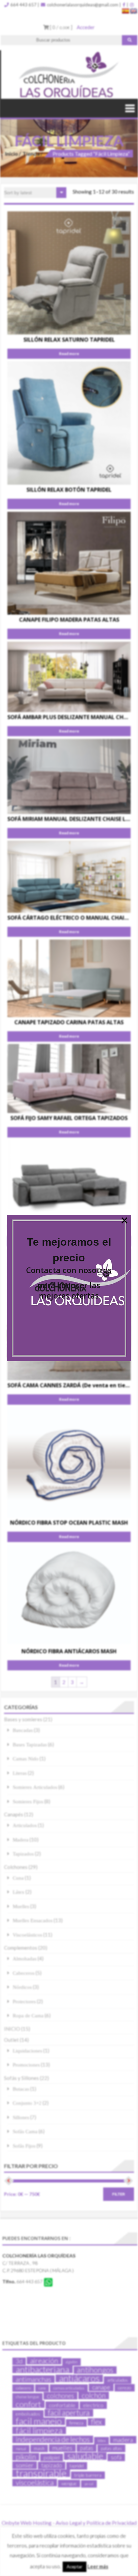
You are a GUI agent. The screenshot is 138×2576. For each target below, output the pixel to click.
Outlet (11, 2040)
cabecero (23, 2388)
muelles (62, 2448)
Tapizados (23, 1854)
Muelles (21, 1906)
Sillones (21, 2117)
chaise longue (27, 2397)
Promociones (26, 2065)
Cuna (18, 1878)
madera (123, 2440)
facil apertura (69, 2413)
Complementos (21, 1948)
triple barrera (88, 2475)
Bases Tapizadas (30, 1745)
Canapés (14, 1814)
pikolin (26, 2457)
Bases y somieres (23, 1719)
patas (87, 2448)
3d (19, 2361)
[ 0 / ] (61, 27)
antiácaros (79, 2378)
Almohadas (25, 1959)
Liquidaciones (27, 2051)
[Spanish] (126, 11)
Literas (20, 1773)
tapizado (52, 2465)
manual (21, 2449)
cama (42, 2388)
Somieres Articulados (35, 1787)
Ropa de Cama (28, 2015)
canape (101, 2387)
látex (101, 2441)
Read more (69, 354)
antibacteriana (43, 2369)
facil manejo (39, 2421)
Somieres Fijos (28, 1801)
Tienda (31, 154)
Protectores (24, 2001)
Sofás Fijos (24, 2146)
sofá (116, 2457)
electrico (93, 2405)
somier (25, 2465)
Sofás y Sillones (21, 2078)
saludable (85, 2456)
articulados (118, 2380)
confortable (62, 2405)
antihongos (95, 2370)
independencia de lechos (53, 2439)
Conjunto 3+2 (27, 2103)
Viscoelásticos (27, 1935)
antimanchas (33, 2379)
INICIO (12, 2029)
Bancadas (23, 1730)
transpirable (41, 2473)
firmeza (76, 2423)
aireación (44, 2361)
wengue (69, 2483)
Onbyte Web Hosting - (29, 2523)
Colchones (16, 1867)
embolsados (28, 2414)
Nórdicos (22, 1987)
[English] (134, 11)
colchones (60, 2396)
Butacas (21, 2089)
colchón (94, 2395)
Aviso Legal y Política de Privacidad (96, 2523)
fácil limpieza (39, 2430)
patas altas (111, 2448)
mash (39, 2448)
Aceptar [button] (75, 2567)
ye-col (89, 2484)
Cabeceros (24, 1973)
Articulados (25, 1825)
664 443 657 (23, 5)
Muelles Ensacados (33, 1920)
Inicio (12, 154)
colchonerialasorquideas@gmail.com (82, 5)
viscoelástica (35, 2483)
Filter (119, 2194)
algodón (72, 2362)
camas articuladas (69, 2388)
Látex (19, 1892)
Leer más (98, 2566)
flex (96, 2422)
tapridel (77, 2466)
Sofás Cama (25, 2131)
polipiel (52, 2457)
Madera (21, 1840)
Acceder (86, 27)
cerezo (125, 2388)
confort (28, 2404)
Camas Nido (26, 1759)
